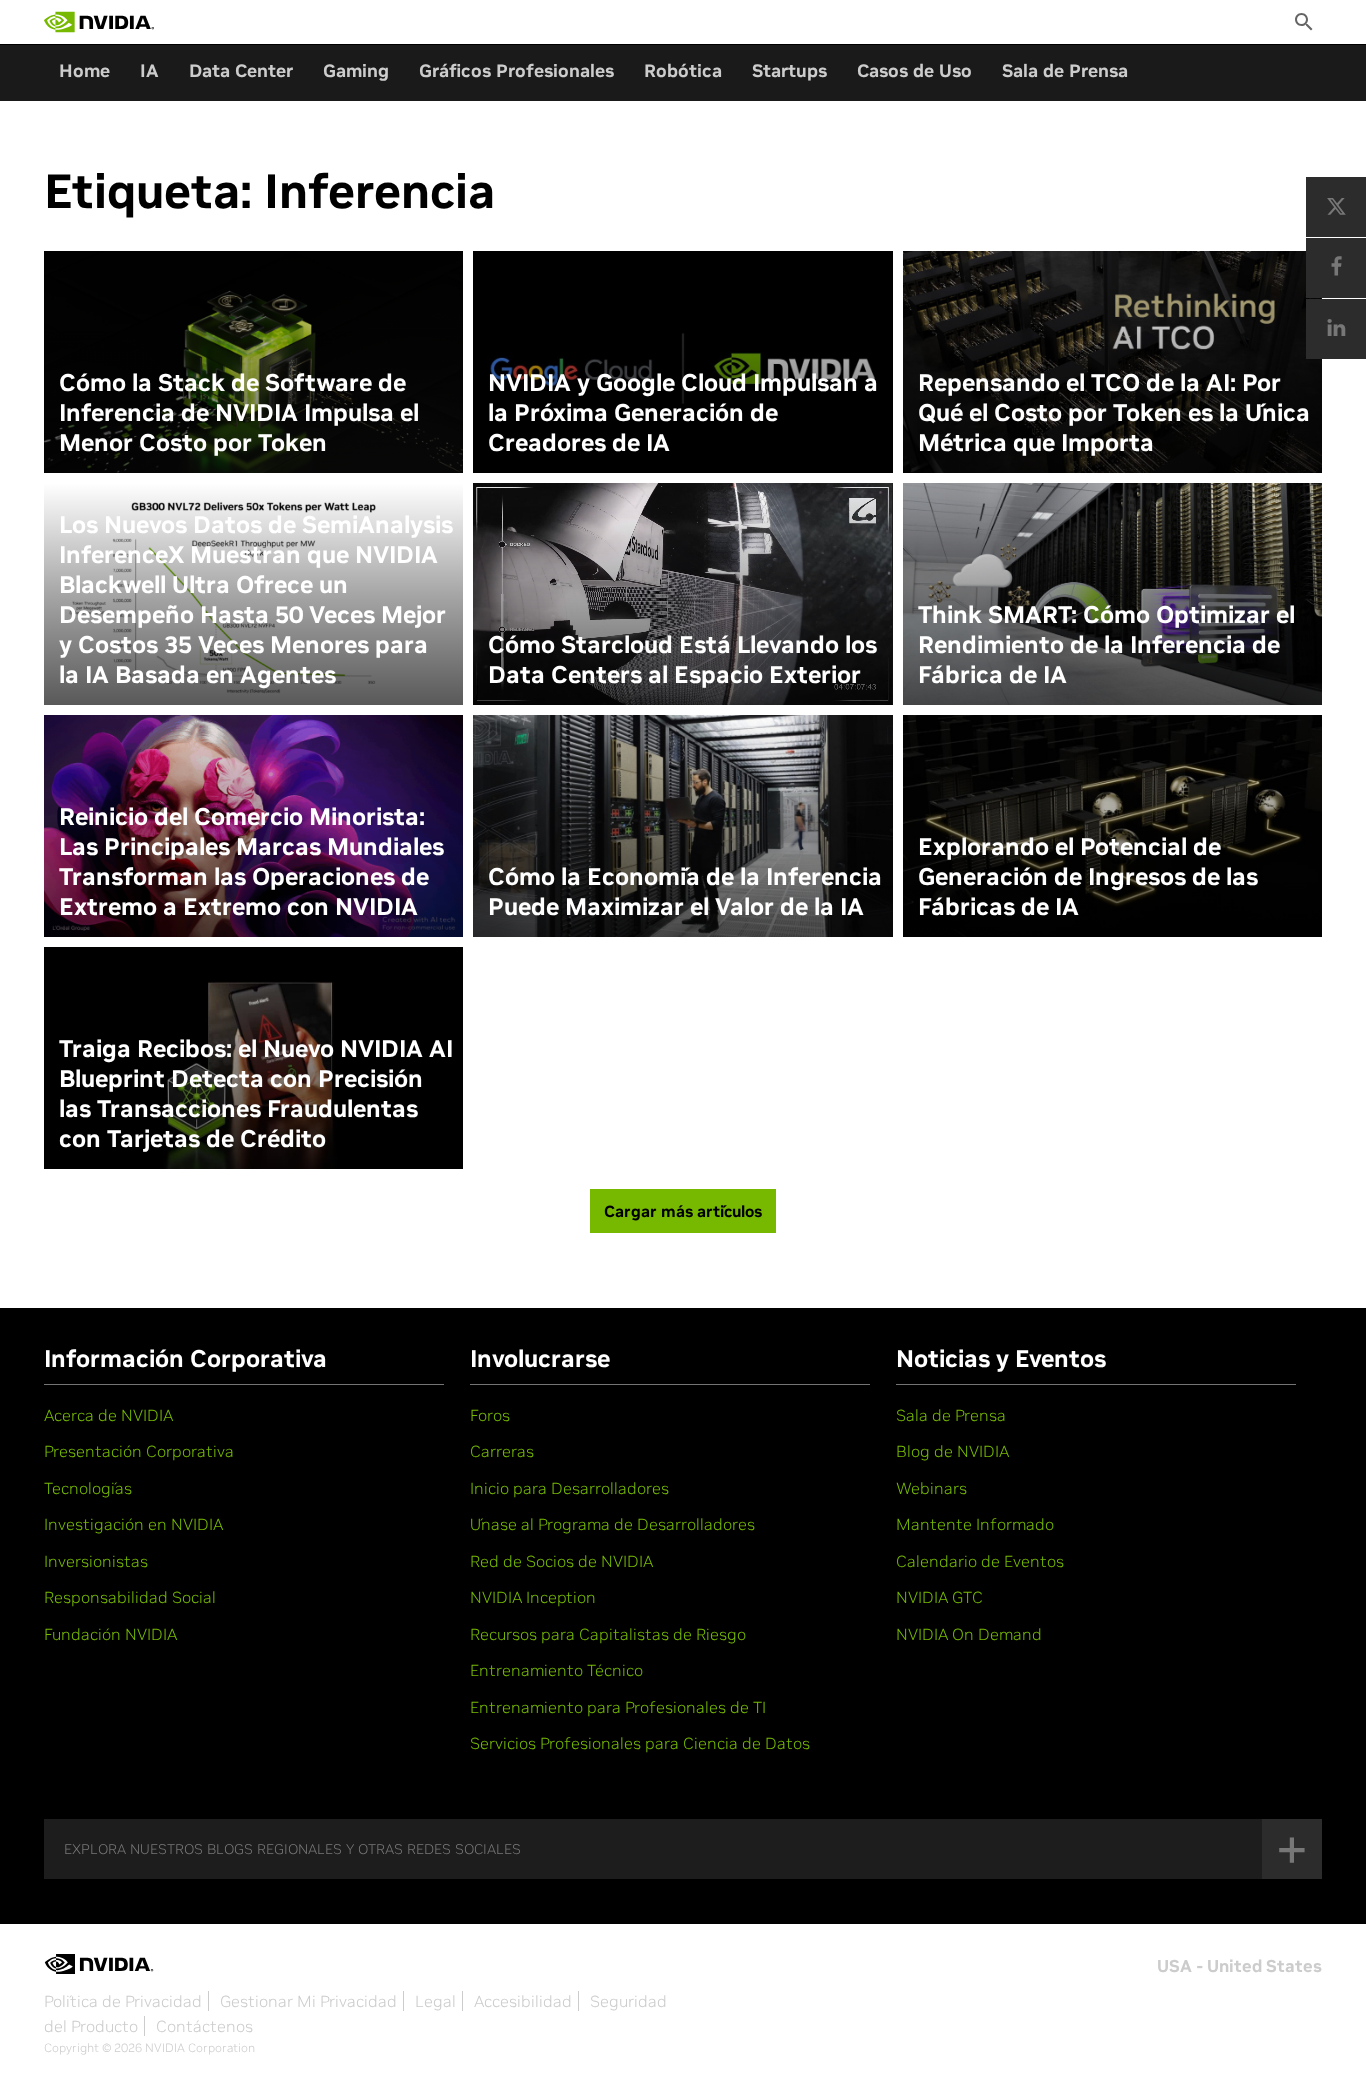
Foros (490, 1415)
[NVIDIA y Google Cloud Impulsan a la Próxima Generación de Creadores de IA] (682, 362)
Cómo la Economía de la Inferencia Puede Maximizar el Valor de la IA (685, 892)
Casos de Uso (914, 70)
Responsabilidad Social (130, 1597)
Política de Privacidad (123, 2001)
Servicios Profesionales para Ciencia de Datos (640, 1743)
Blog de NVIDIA (952, 1451)
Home (84, 70)
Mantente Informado (975, 1524)
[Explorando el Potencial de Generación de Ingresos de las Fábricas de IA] (1112, 826)
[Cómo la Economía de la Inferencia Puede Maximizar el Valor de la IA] (682, 826)
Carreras (502, 1451)
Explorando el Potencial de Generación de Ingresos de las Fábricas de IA (1088, 877)
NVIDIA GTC (939, 1597)
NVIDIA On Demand (969, 1634)
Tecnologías (88, 1488)
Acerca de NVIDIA (108, 1415)
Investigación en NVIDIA (133, 1524)
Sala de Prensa (1065, 70)
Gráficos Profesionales (516, 70)
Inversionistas (96, 1561)
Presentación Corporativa (139, 1451)
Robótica (683, 70)
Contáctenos (204, 2026)
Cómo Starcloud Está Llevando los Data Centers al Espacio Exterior (682, 660)
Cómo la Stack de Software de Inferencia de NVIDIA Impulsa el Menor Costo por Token (239, 413)
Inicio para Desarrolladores (569, 1488)
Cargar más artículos (683, 1211)
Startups (789, 70)
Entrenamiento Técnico (556, 1670)
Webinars (931, 1488)
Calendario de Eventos (980, 1561)
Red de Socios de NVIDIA (561, 1561)
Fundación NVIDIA (110, 1634)
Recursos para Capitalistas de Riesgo (608, 1634)
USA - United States (1239, 1966)
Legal (435, 2001)
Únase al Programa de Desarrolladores (612, 1524)
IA (149, 70)
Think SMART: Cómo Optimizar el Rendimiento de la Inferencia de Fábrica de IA (1106, 645)
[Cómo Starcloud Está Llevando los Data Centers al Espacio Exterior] (682, 594)
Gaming (356, 70)
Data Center (241, 70)
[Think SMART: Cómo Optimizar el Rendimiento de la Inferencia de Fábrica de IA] (1112, 594)
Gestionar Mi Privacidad (308, 2001)
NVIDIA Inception (533, 1597)
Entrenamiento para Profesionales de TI (618, 1707)
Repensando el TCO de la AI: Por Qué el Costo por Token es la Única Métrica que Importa (1114, 413)
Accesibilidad (523, 2001)
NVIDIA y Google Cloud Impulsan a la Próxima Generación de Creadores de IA (683, 413)
